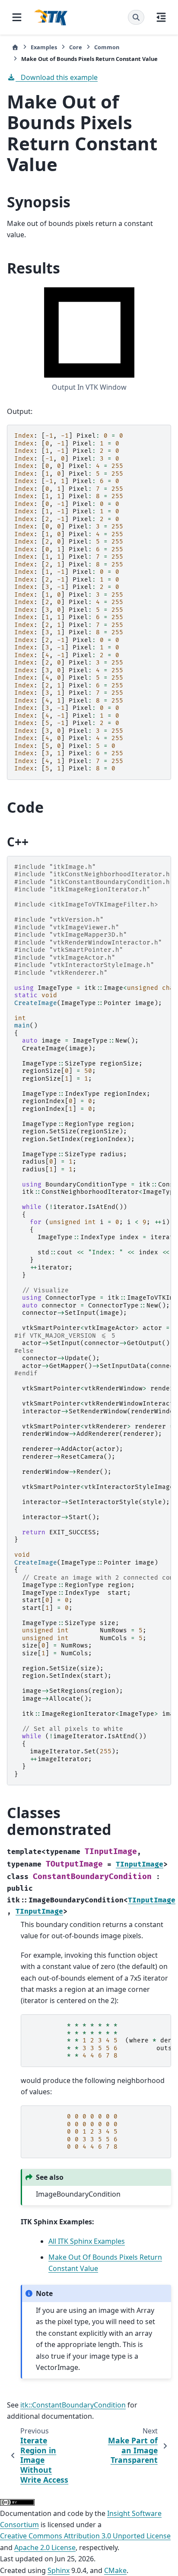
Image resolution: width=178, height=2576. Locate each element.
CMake (115, 2570)
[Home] (15, 47)
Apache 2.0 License (45, 2547)
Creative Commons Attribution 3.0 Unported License (85, 2536)
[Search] (136, 17)
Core (76, 47)
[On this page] (161, 17)
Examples (44, 47)
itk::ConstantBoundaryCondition (73, 2405)
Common (107, 47)
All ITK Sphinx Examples (87, 2241)
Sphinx (59, 2570)
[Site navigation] (17, 17)
